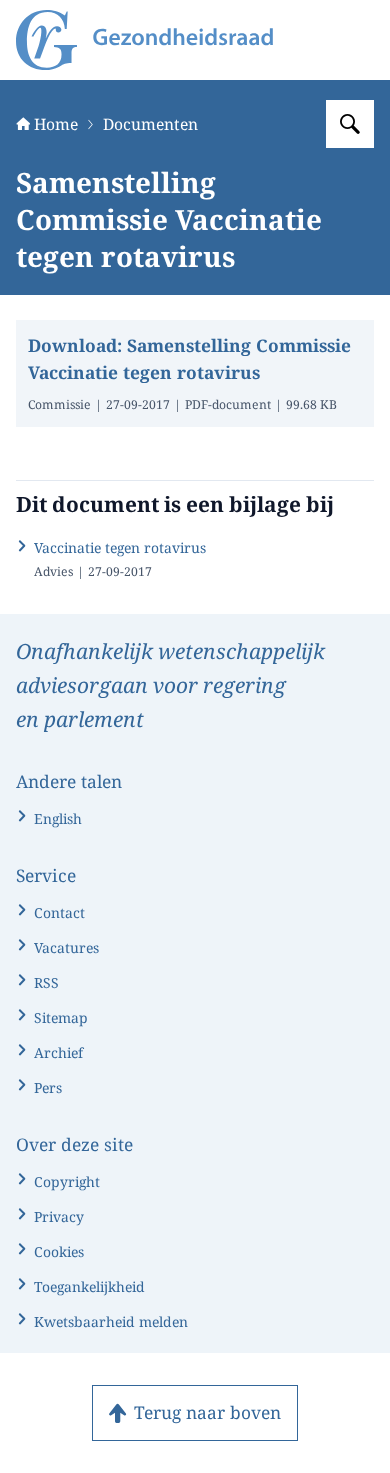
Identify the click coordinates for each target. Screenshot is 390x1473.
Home (56, 124)
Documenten (150, 124)
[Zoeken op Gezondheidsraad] (350, 124)
